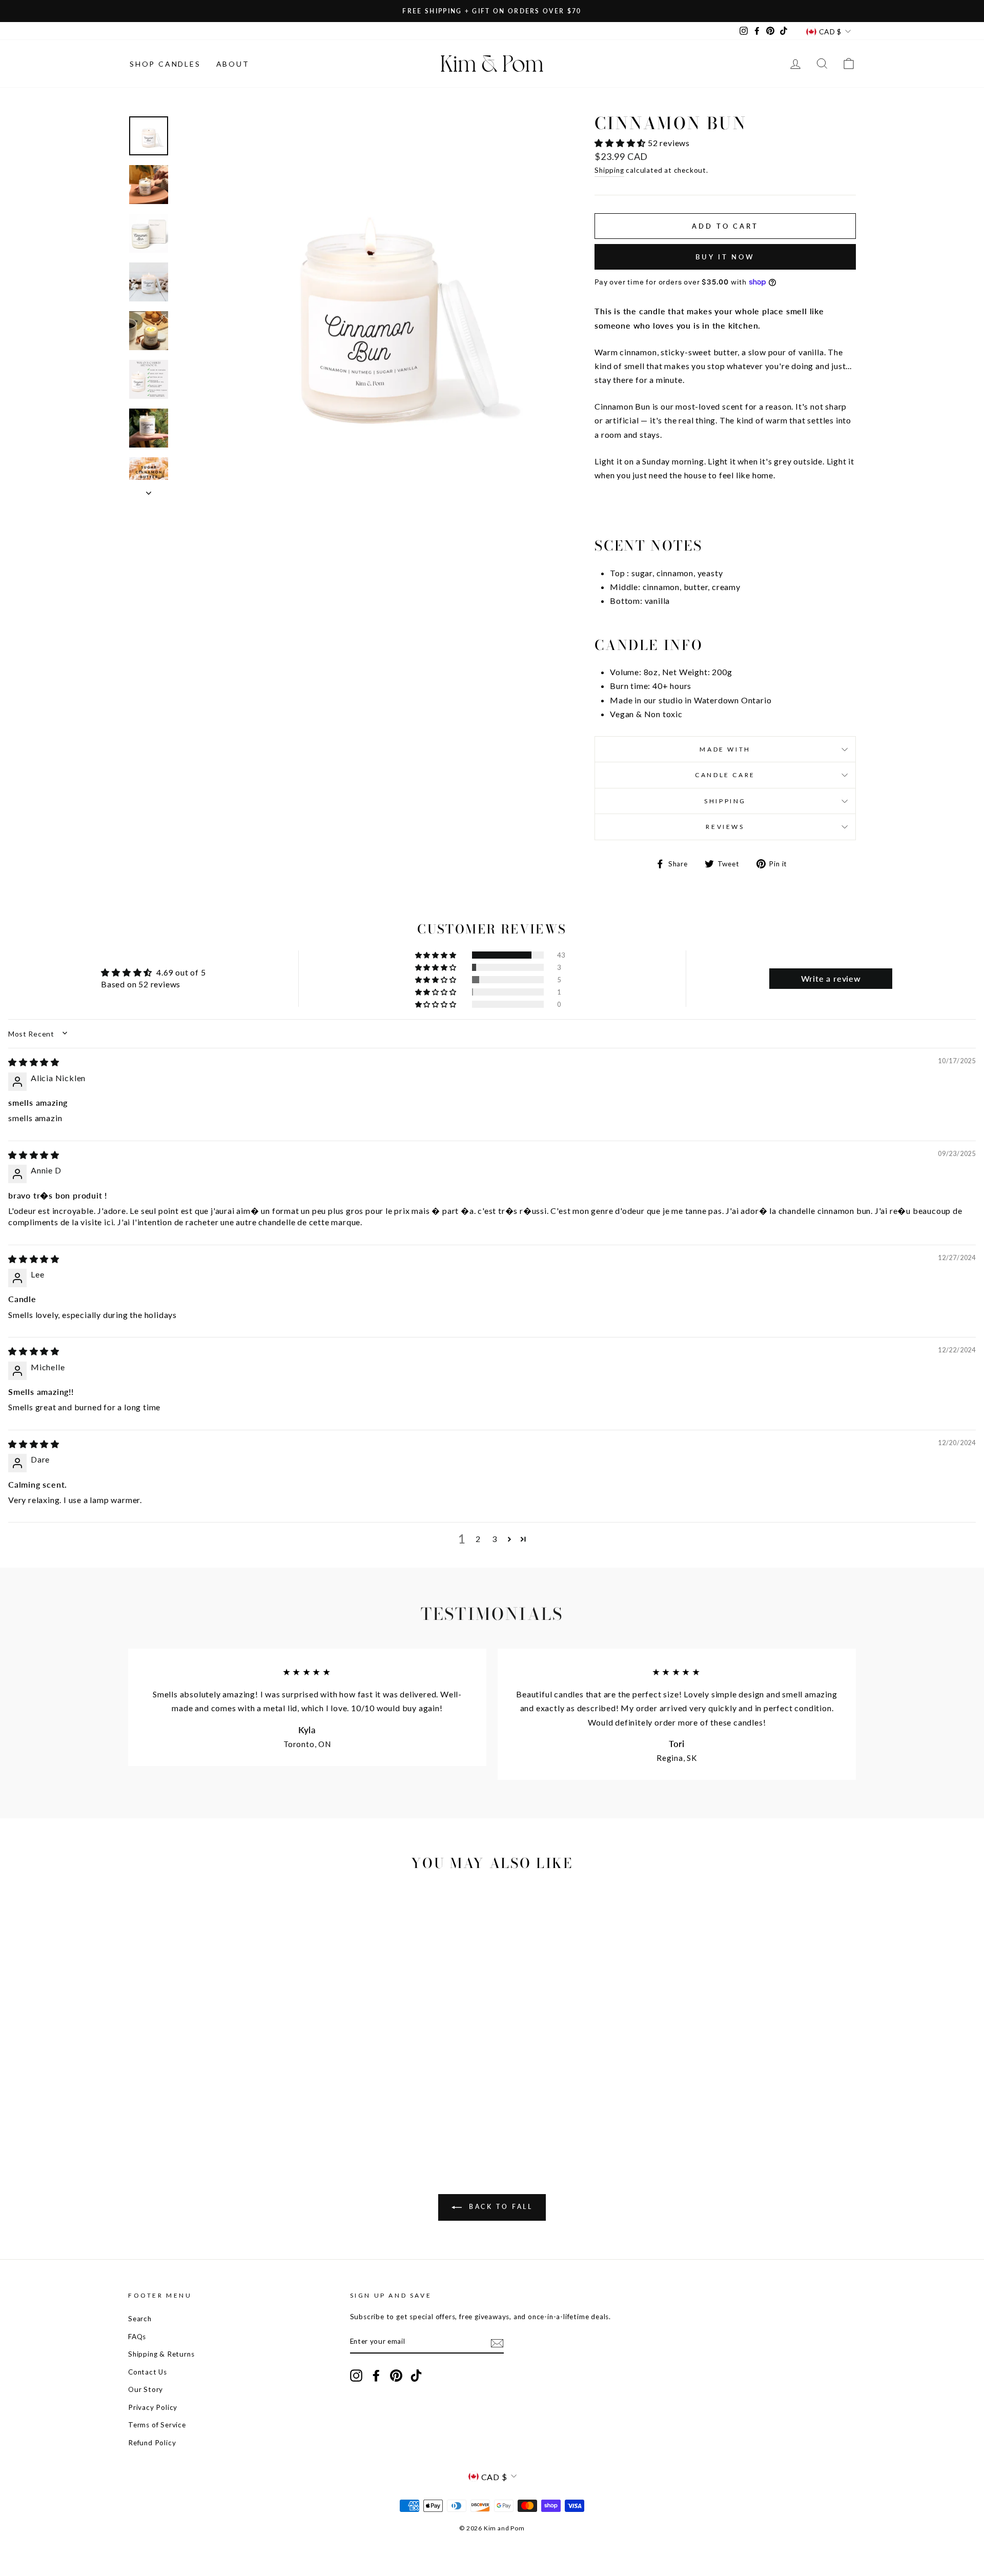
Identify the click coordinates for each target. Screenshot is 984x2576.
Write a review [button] (831, 978)
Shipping (609, 170)
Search (140, 2319)
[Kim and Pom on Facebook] (376, 2375)
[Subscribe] (497, 2342)
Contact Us (148, 2372)
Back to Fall (499, 2207)
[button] (621, 143)
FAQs (137, 2337)
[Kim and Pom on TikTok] (416, 2375)
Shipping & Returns (161, 2354)
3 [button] (495, 1539)
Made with (725, 749)
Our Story (146, 2389)
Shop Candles (165, 64)
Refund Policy (152, 2443)
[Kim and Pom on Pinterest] (396, 2375)
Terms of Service (157, 2425)
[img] (34, 1062)
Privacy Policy (153, 2407)
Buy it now (725, 257)
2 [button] (478, 1539)
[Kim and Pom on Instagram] (356, 2375)
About (233, 64)
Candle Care (725, 775)
